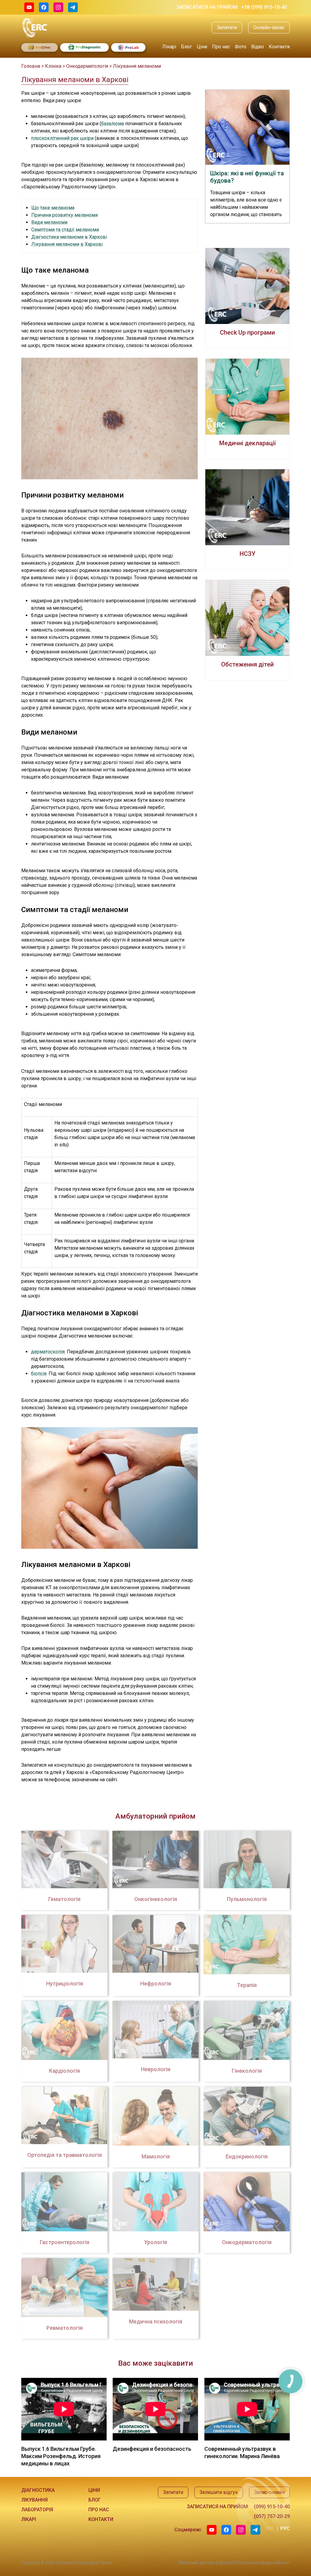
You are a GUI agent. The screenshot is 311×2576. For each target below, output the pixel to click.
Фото (241, 47)
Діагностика (38, 2490)
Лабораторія (37, 2510)
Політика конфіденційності (263, 2563)
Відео (258, 47)
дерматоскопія (48, 1352)
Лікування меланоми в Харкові (67, 244)
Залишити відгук (219, 2492)
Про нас (221, 47)
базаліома (113, 124)
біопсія (39, 1374)
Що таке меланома (53, 208)
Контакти (279, 47)
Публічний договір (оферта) (206, 2563)
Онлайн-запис (269, 28)
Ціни (202, 47)
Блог (186, 47)
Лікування (34, 2500)
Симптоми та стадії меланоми (65, 230)
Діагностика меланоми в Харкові (69, 237)
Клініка (53, 66)
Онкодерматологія (87, 66)
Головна (31, 66)
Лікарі (169, 47)
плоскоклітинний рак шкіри (62, 138)
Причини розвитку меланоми (65, 215)
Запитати (227, 28)
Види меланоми (49, 222)
